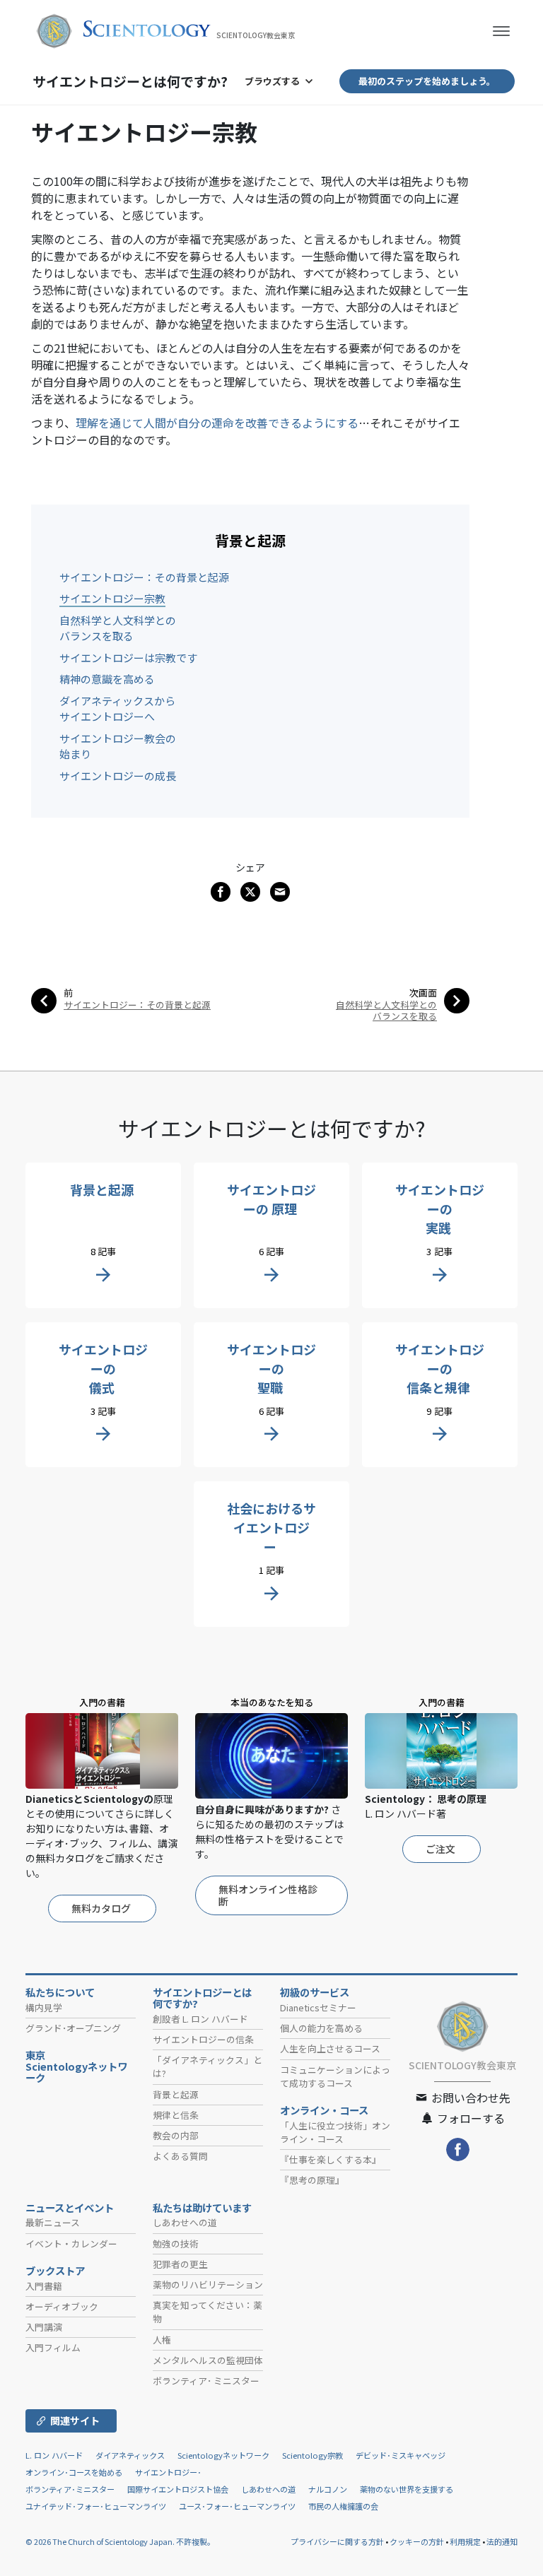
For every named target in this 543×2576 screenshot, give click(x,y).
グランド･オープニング (73, 2028)
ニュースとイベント (70, 2208)
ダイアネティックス (130, 2455)
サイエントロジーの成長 (118, 776)
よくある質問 (180, 2156)
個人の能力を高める (321, 2028)
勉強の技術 (176, 2243)
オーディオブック (62, 2306)
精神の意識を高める (107, 679)
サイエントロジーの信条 (203, 2039)
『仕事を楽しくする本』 (331, 2159)
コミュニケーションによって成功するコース (335, 2076)
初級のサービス (315, 1992)
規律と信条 (176, 2115)
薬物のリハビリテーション (208, 2284)
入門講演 (44, 2327)
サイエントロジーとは (130, 81)
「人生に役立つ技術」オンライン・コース (335, 2132)
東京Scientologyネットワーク (76, 2066)
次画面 (423, 993)
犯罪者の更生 (180, 2264)
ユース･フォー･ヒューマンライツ (237, 2506)
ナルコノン (328, 2489)
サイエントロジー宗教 (112, 598)
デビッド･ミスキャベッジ (401, 2455)
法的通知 (502, 2541)
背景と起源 (176, 2094)
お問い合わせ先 (469, 2098)
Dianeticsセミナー (318, 2007)
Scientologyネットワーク (223, 2455)
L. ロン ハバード (54, 2455)
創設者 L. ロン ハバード (200, 2019)
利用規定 (465, 2541)
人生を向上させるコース (330, 2048)
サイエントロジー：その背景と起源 (144, 577)
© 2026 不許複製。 (120, 2541)
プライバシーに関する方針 (337, 2541)
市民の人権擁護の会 (343, 2506)
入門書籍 (44, 2286)
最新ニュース (53, 2222)
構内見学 (44, 2007)
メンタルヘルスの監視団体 (208, 2360)
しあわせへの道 (185, 2222)
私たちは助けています (202, 2208)
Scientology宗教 (313, 2455)
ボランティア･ (206, 2381)
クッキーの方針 (417, 2541)
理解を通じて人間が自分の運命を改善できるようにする (217, 423)
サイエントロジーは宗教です (128, 658)
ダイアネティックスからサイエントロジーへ (117, 709)
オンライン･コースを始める (74, 2472)
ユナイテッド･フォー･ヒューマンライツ (96, 2506)
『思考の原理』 (312, 2180)
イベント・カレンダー (71, 2243)
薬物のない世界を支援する (407, 2489)
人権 (162, 2340)
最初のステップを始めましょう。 (427, 81)
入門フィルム (53, 2347)
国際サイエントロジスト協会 (178, 2489)
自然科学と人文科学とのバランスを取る (118, 628)
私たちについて (60, 1992)
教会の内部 (176, 2135)
